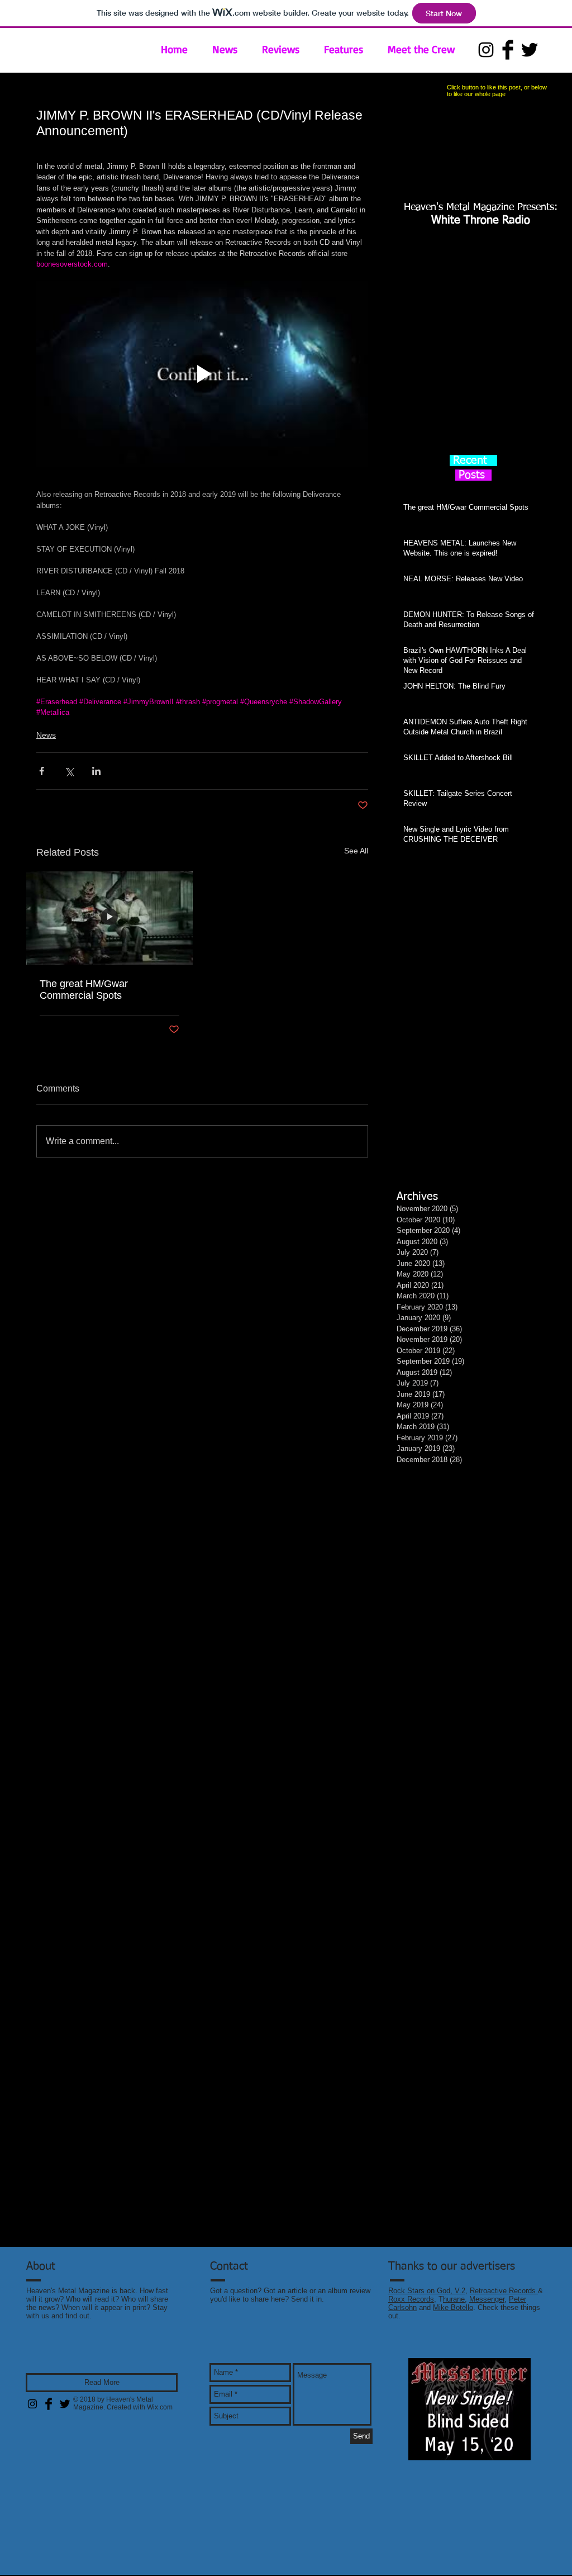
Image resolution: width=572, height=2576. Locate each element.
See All (356, 851)
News (46, 735)
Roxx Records (411, 2299)
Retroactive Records (504, 2291)
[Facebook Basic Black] (508, 50)
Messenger (487, 2299)
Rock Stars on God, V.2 (427, 2291)
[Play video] (202, 374)
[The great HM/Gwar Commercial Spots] (109, 918)
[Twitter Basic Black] (530, 50)
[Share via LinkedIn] (96, 771)
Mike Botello (453, 2307)
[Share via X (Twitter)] (69, 771)
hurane (454, 2299)
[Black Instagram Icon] (486, 50)
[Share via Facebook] (42, 771)
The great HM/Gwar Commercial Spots (84, 990)
